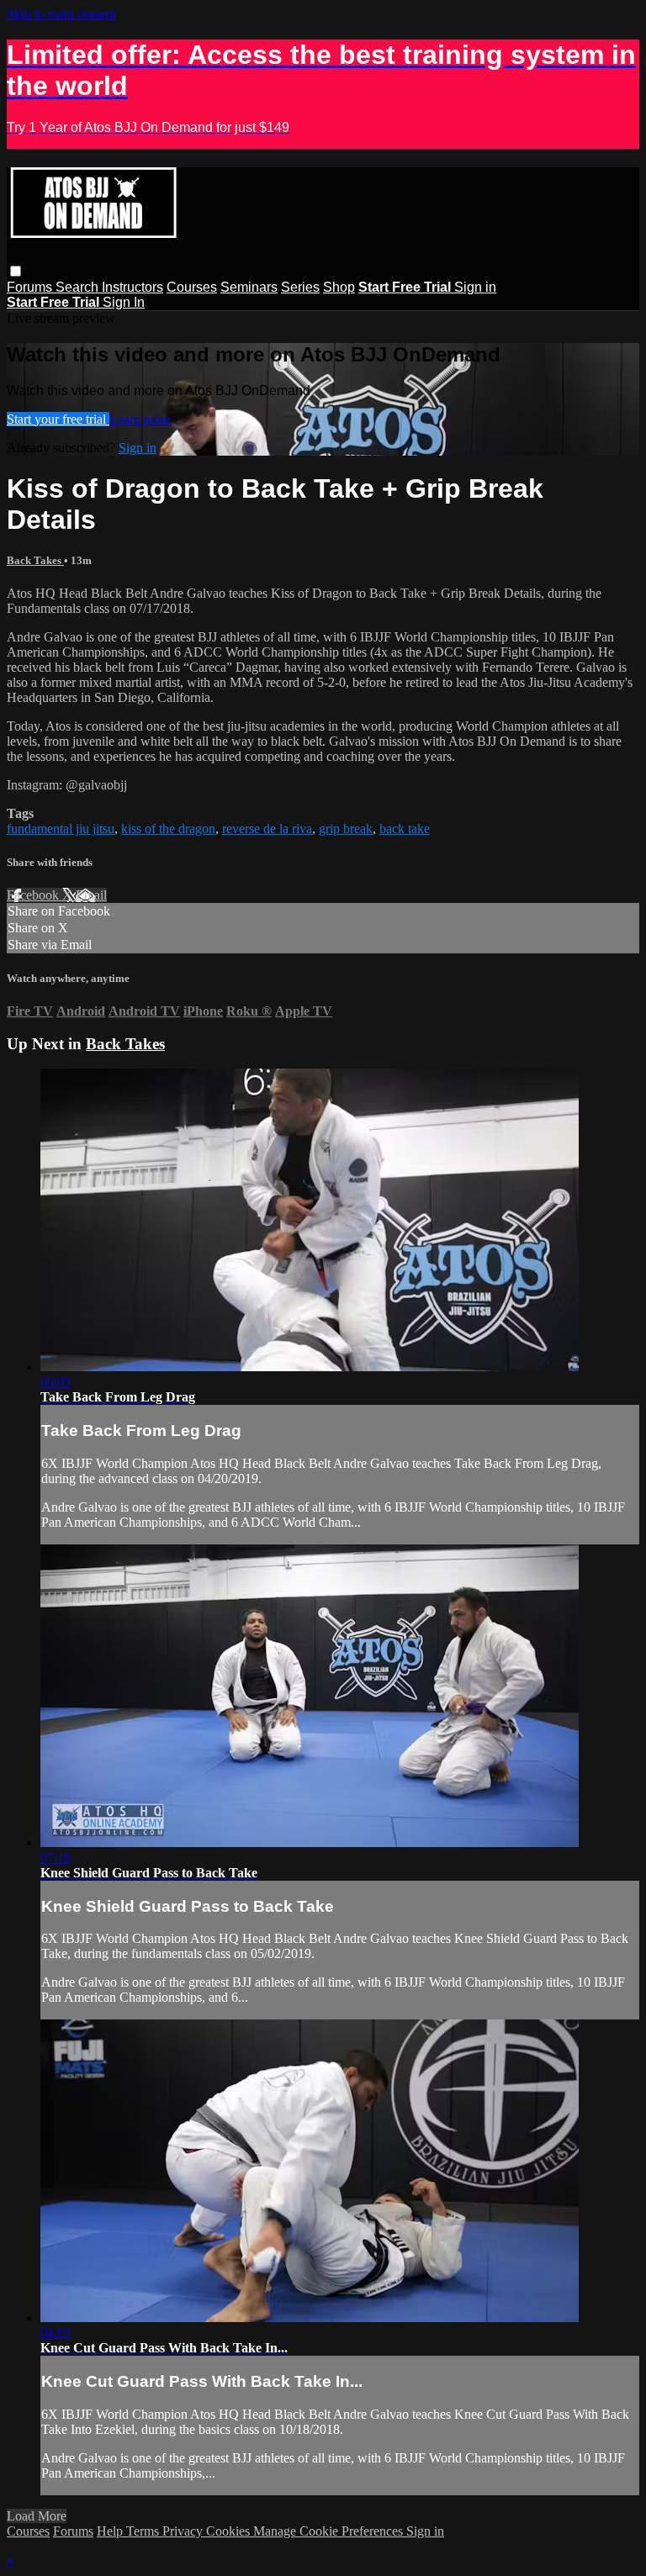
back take (405, 829)
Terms (144, 2531)
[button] (16, 271)
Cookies (230, 2531)
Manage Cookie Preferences (330, 2531)
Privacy (184, 2531)
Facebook (34, 895)
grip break (346, 829)
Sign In (124, 302)
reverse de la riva (267, 829)
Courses (192, 287)
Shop (339, 287)
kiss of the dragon (168, 829)
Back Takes (35, 560)
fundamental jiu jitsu (61, 829)
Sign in (475, 287)
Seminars (249, 287)
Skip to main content (61, 14)
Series (300, 287)
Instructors (132, 287)
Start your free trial (58, 419)
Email (91, 895)
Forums (31, 287)
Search (79, 287)
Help (111, 2531)
